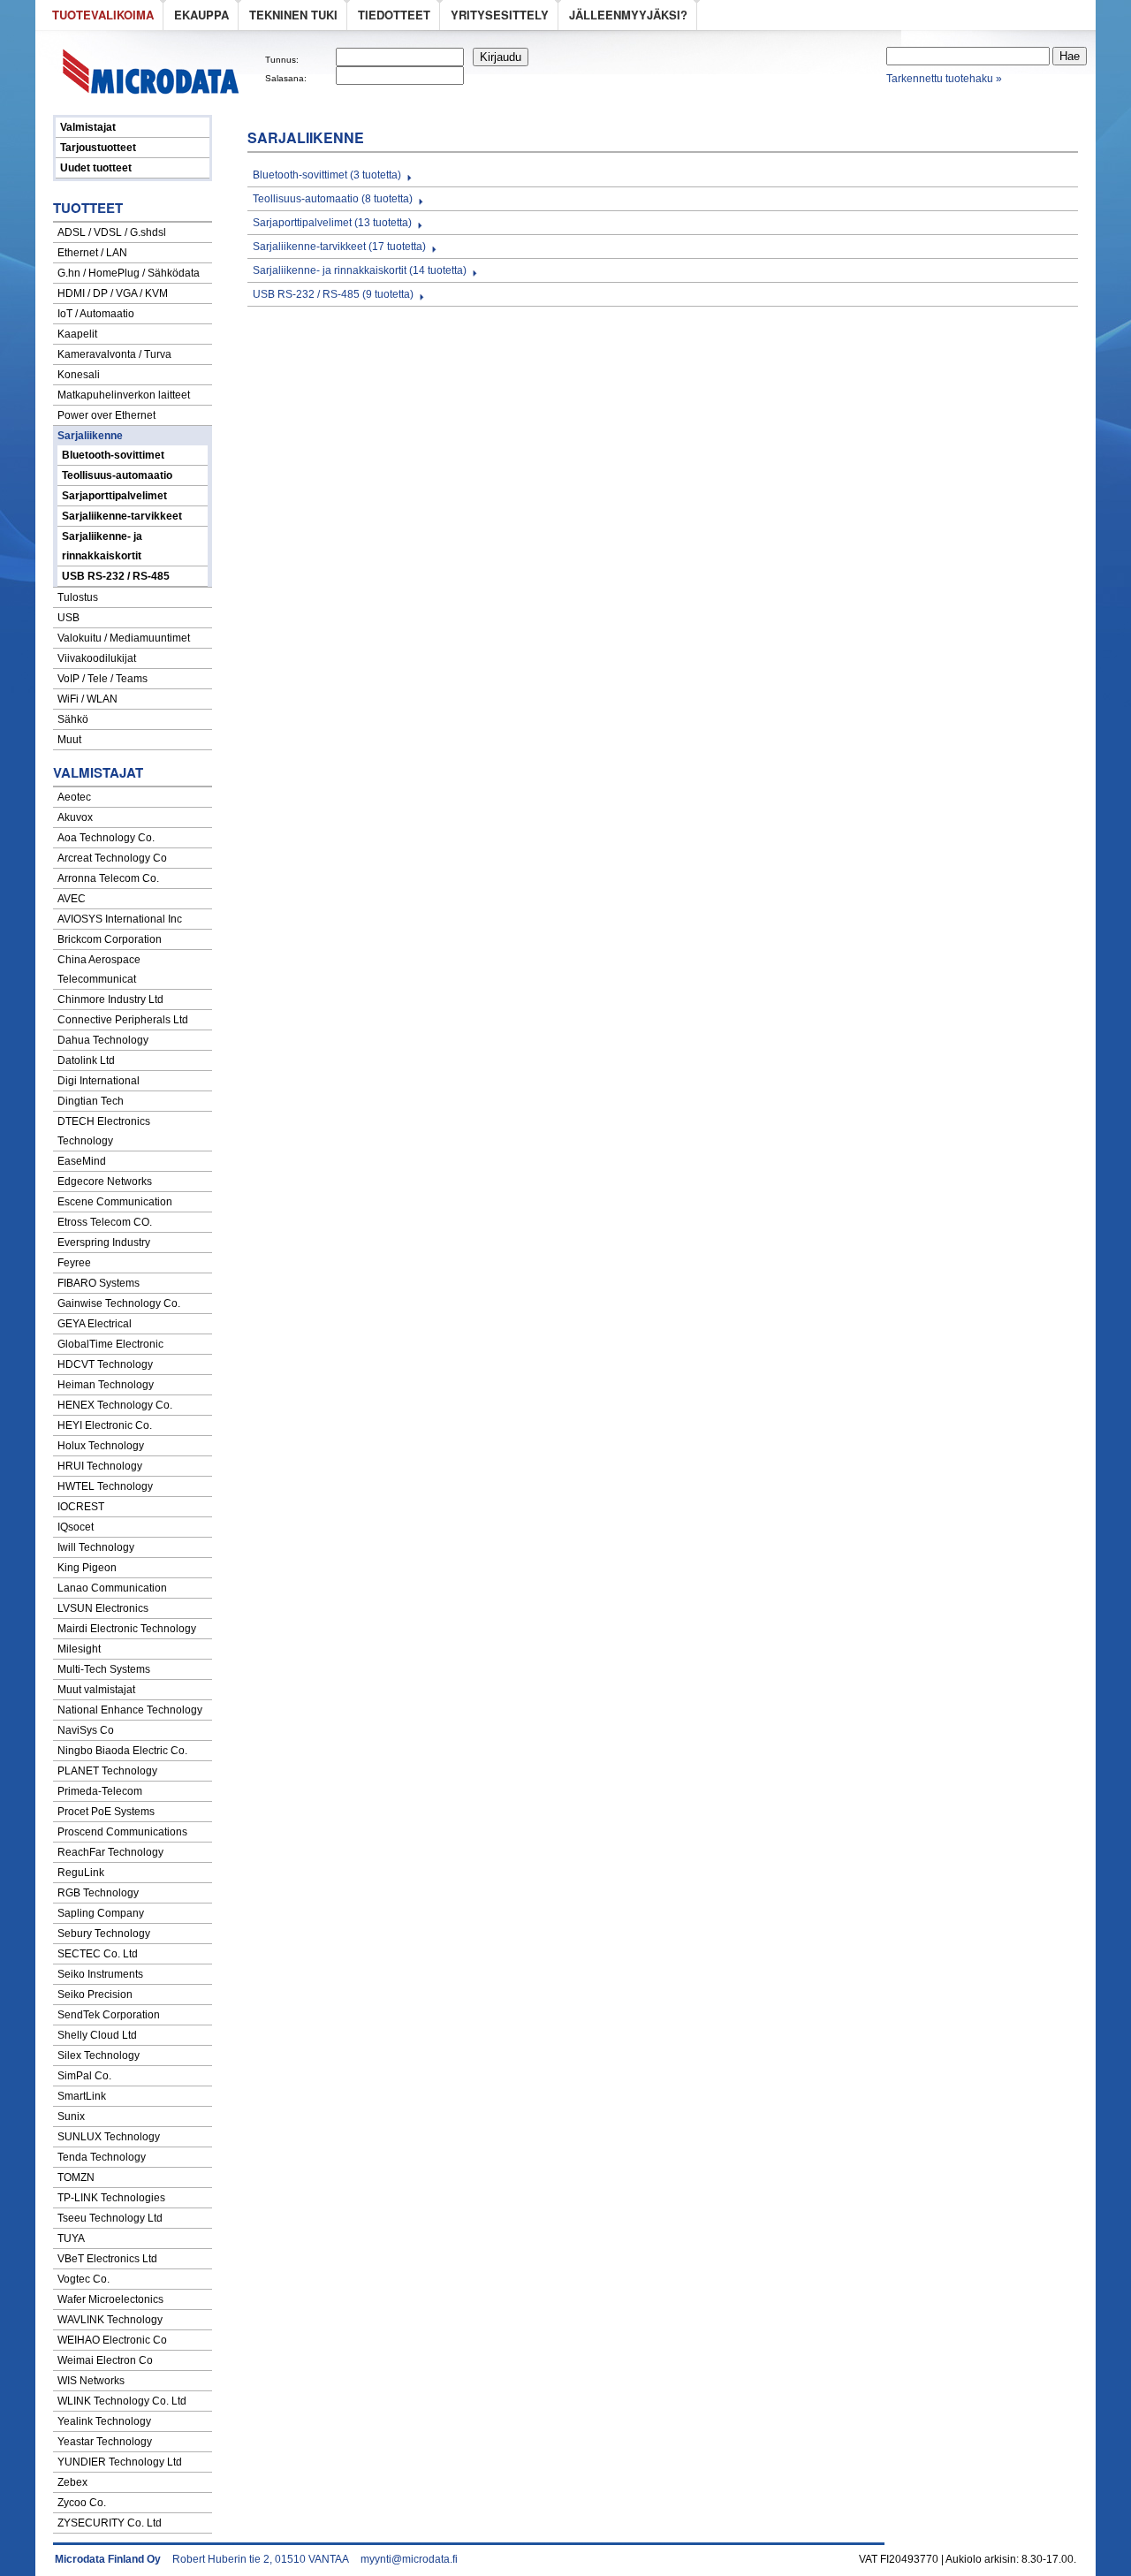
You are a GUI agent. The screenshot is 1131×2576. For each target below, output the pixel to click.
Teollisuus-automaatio (117, 475)
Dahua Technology (103, 1040)
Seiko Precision (95, 1995)
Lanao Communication (112, 1588)
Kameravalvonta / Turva (114, 354)
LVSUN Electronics (103, 1608)
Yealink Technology (104, 2421)
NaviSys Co (86, 1730)
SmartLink (82, 2096)
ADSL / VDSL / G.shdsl (112, 232)
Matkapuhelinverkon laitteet (124, 395)
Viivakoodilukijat (97, 658)
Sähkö (73, 719)
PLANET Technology (107, 1771)
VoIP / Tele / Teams (102, 679)
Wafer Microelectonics (110, 2299)
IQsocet (76, 1527)
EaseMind (82, 1161)
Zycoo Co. (82, 2503)
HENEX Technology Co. (115, 1405)
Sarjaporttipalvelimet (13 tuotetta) (332, 223)
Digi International (99, 1081)
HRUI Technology (100, 1466)
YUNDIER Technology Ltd (120, 2462)
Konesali (79, 375)
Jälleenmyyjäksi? (628, 15)
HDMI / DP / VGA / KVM (113, 293)
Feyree (74, 1263)
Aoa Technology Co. (106, 838)
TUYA (71, 2238)
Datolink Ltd (86, 1060)
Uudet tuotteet (96, 168)
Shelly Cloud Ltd (97, 2035)
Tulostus (78, 597)
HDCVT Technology (105, 1364)
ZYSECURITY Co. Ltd (110, 2523)
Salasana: (286, 78)
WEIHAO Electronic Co (112, 2340)
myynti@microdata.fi (409, 2559)
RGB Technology (98, 1893)
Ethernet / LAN (92, 253)
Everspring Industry (104, 1242)
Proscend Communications (122, 1832)
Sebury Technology (104, 1934)
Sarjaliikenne (90, 436)
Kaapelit (77, 334)
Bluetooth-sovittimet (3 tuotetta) (327, 175)
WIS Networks (91, 2381)
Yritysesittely (500, 15)
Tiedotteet (394, 15)
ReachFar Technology (110, 1852)
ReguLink (81, 1873)
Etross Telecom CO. (105, 1222)
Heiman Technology (106, 1385)
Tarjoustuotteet (98, 148)
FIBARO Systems (99, 1283)
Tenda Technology (102, 2157)
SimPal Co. (84, 2076)
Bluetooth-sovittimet (113, 455)
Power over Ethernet (106, 415)
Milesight (79, 1649)
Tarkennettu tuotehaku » (944, 79)
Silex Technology (99, 2055)
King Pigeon (87, 1568)
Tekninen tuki (293, 15)
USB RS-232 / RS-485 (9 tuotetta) (333, 294)
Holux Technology (101, 1446)
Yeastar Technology (105, 2442)
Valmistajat (88, 127)
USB (68, 618)
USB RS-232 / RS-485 (116, 576)
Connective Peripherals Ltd (123, 1020)
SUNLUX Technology (109, 2137)
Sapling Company (101, 1913)
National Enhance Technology (130, 1710)
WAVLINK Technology (110, 2320)
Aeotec (74, 797)
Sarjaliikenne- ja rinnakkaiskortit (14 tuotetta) (360, 270)
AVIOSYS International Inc (120, 919)
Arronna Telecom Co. (108, 878)
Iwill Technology (96, 1547)
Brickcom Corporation (110, 939)
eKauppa (201, 15)
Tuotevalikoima (103, 15)
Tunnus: (282, 60)
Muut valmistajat (96, 1690)
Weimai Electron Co (105, 2360)
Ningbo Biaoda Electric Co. (122, 1751)
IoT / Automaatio (96, 314)
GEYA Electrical (95, 1324)
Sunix (71, 2116)
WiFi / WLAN (87, 699)
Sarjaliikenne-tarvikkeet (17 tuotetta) (339, 247)
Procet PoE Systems (106, 1812)
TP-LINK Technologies (111, 2198)
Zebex (72, 2482)
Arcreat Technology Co (112, 858)
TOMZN (76, 2177)
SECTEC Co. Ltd (98, 1954)
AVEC (72, 899)
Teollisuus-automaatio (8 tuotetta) (333, 199)
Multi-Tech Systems (104, 1669)
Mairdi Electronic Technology (127, 1629)
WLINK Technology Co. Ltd (122, 2401)
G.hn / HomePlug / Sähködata (129, 273)
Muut (69, 740)
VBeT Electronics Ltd (107, 2259)
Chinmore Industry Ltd (110, 999)
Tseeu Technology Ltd (110, 2218)
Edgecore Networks (105, 1182)
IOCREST (81, 1507)
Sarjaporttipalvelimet (114, 496)
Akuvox (75, 817)
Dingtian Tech (91, 1101)
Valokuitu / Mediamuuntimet (124, 638)
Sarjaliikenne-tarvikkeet (122, 516)
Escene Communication (115, 1202)
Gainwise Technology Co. (119, 1303)
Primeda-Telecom (100, 1791)
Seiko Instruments (100, 1974)
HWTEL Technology (105, 1486)
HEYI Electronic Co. (105, 1425)
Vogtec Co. (83, 2279)
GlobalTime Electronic (110, 1344)
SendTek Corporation (109, 2015)
